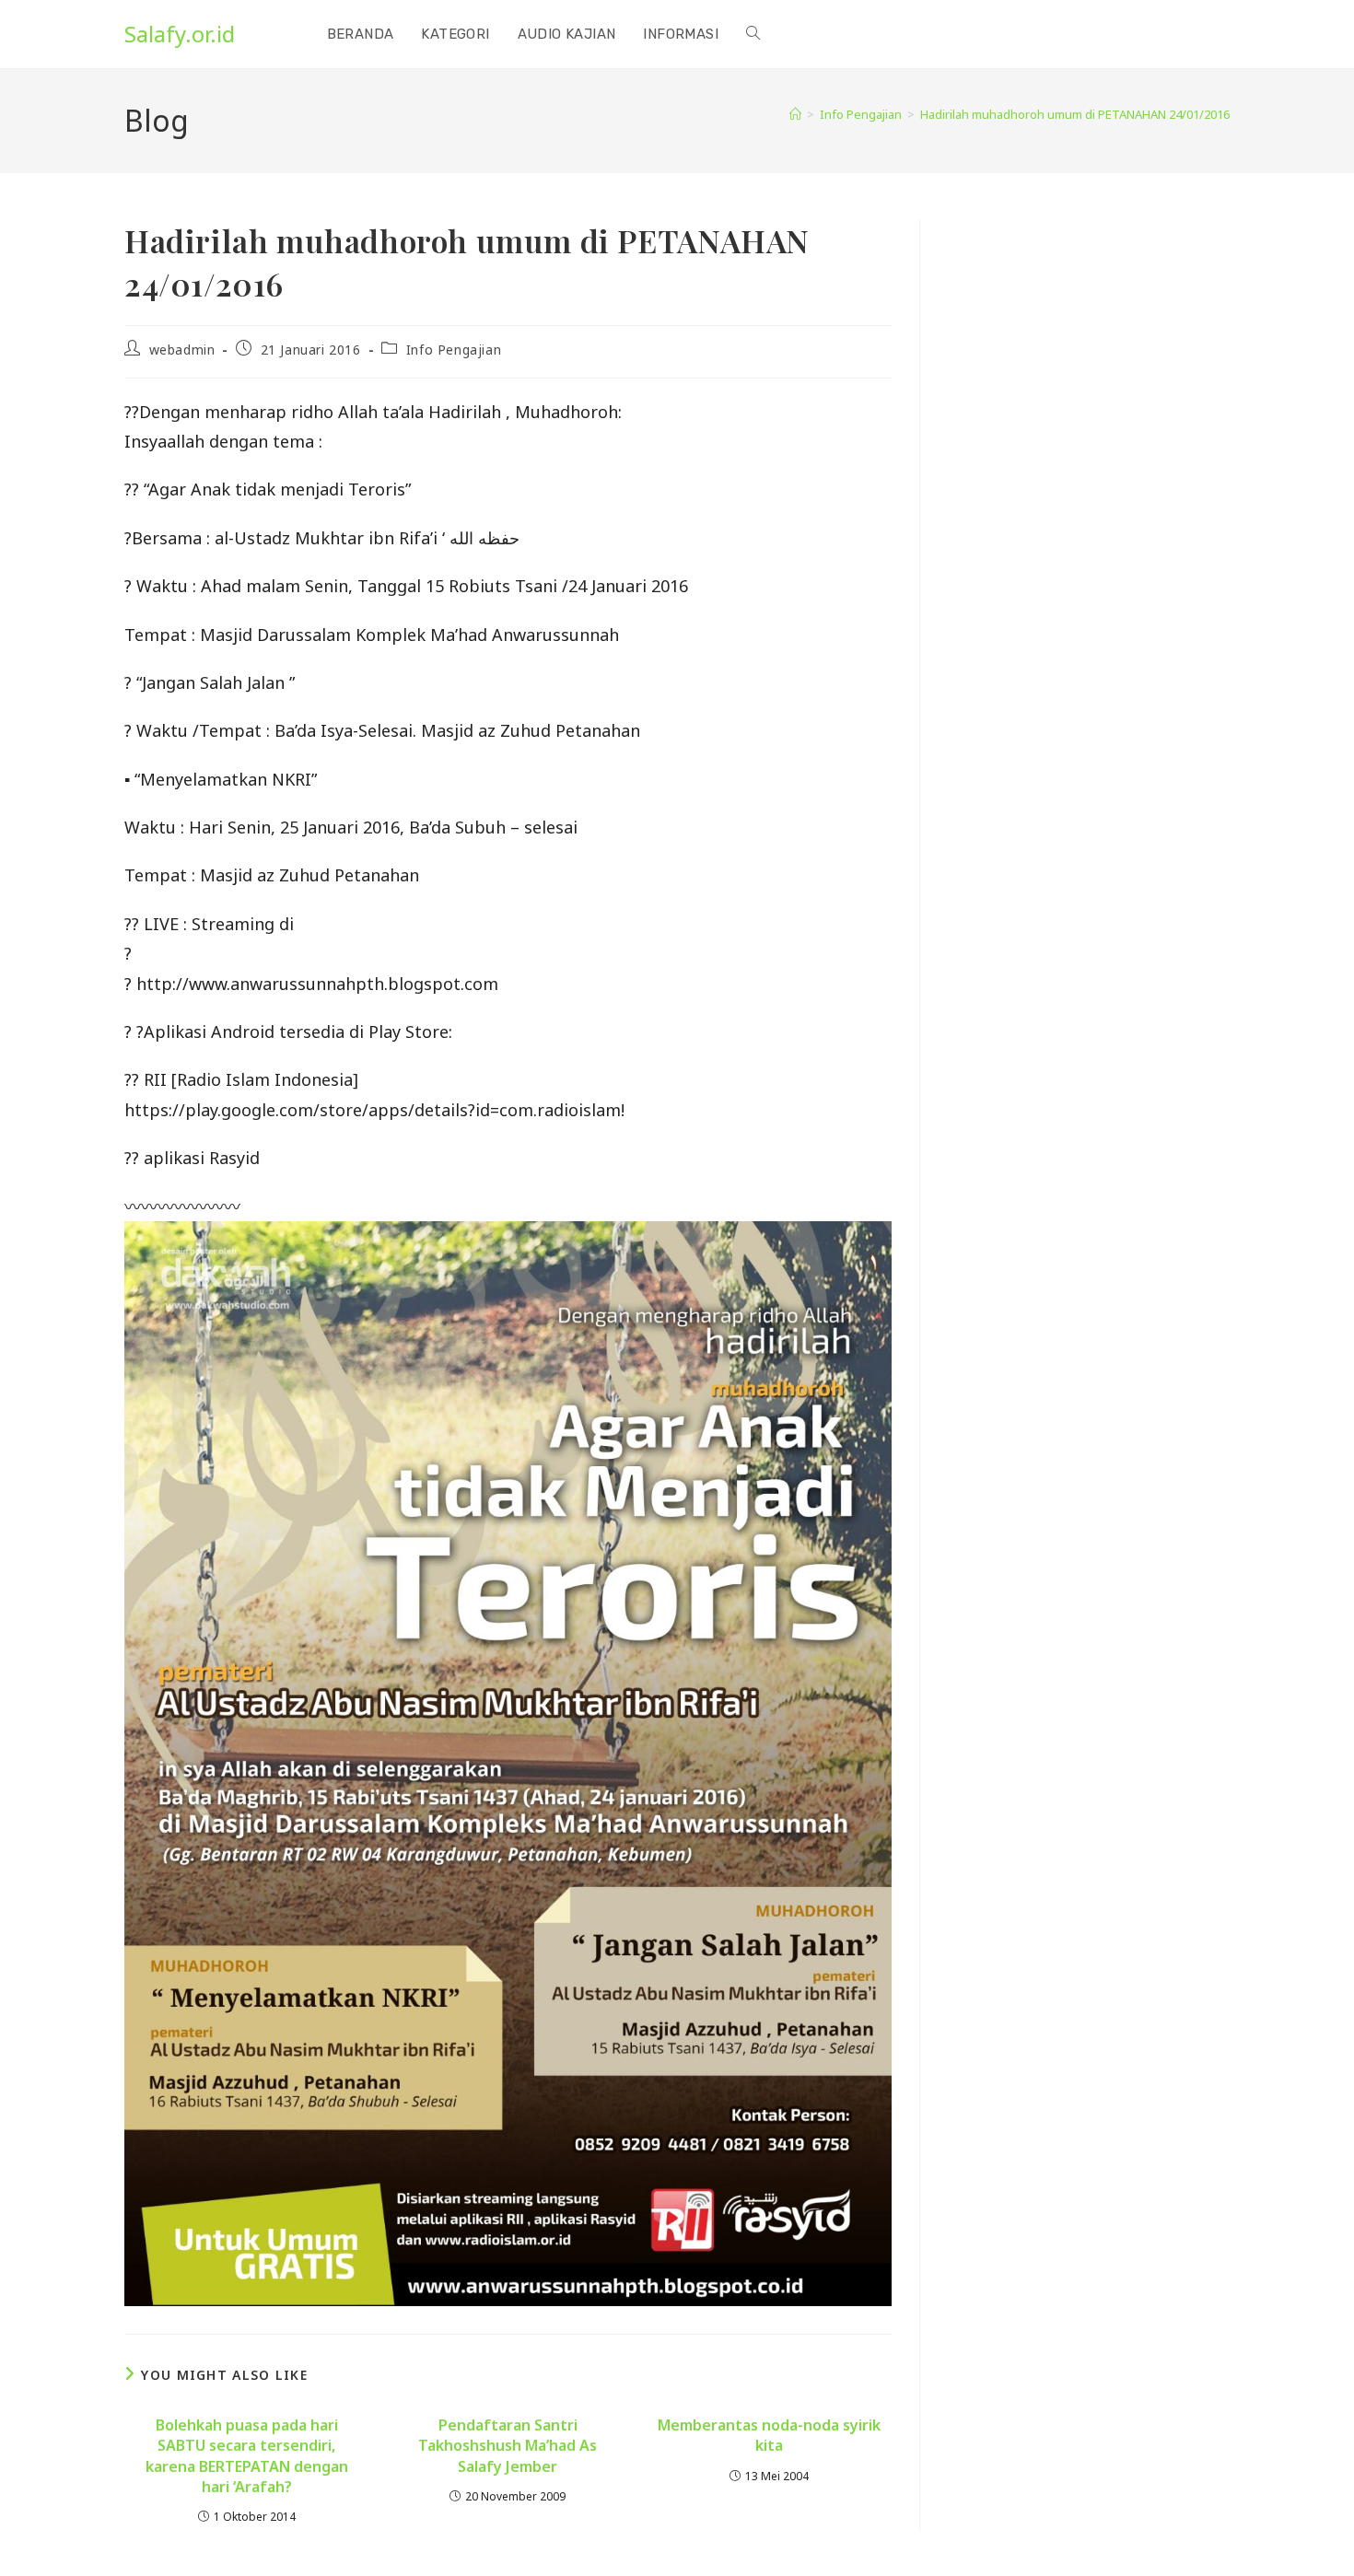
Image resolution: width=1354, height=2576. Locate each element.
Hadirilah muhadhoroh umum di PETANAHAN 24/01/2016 (1075, 114)
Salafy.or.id (180, 34)
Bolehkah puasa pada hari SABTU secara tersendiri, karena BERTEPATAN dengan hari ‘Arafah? (247, 2456)
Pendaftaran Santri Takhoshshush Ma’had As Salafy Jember (508, 2446)
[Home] (795, 114)
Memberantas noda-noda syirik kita (769, 2435)
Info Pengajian (454, 350)
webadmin (182, 350)
